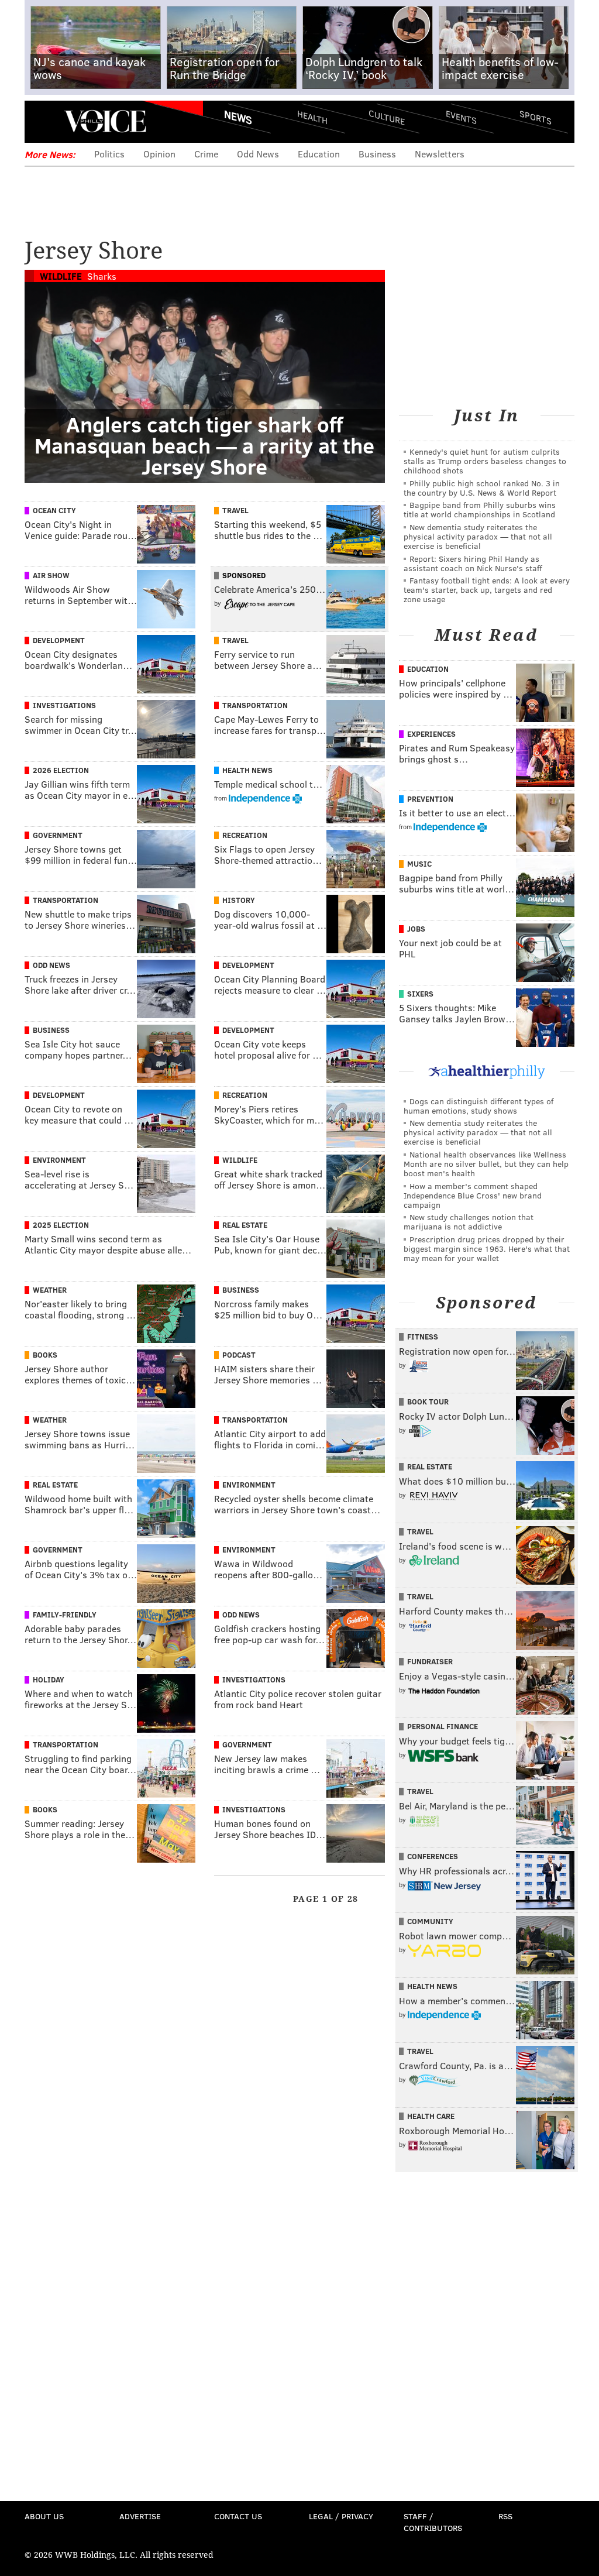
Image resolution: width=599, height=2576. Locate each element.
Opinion (159, 154)
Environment (59, 1160)
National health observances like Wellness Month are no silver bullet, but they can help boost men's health (486, 1164)
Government (58, 835)
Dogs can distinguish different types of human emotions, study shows (478, 1106)
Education (319, 154)
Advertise (140, 2516)
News (238, 117)
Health (312, 117)
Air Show (51, 575)
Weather (50, 1290)
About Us (44, 2516)
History (239, 900)
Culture (387, 117)
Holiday (49, 1679)
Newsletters (440, 154)
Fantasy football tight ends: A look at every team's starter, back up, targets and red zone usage (487, 590)
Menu (43, 121)
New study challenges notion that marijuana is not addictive (469, 1222)
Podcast (239, 1355)
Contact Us (238, 2516)
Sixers (420, 994)
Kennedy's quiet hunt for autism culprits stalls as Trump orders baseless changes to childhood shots (485, 461)
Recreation (245, 835)
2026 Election (61, 770)
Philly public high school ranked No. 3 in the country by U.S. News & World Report (482, 488)
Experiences (431, 734)
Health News (247, 770)
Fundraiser (430, 1661)
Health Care (431, 2116)
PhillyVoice (105, 121)
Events (461, 117)
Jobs (416, 929)
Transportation (255, 705)
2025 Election (61, 1225)
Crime (206, 154)
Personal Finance (443, 1726)
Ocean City (54, 510)
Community (430, 1921)
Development (59, 640)
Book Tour (428, 1402)
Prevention (430, 799)
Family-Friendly (65, 1615)
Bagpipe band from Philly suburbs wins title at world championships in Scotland (480, 509)
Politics (109, 154)
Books (45, 1355)
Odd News (258, 154)
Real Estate (245, 1225)
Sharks (102, 276)
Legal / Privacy (341, 2516)
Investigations (64, 705)
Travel (235, 510)
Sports (536, 117)
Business (377, 154)
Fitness (423, 1337)
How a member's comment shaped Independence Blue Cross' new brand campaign (473, 1195)
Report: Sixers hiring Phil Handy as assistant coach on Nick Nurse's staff (473, 563)
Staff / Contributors (433, 2522)
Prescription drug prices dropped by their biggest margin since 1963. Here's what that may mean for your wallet (487, 1248)
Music (419, 864)
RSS (505, 2516)
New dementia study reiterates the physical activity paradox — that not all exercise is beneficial (478, 536)
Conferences (433, 1856)
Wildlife (61, 276)
